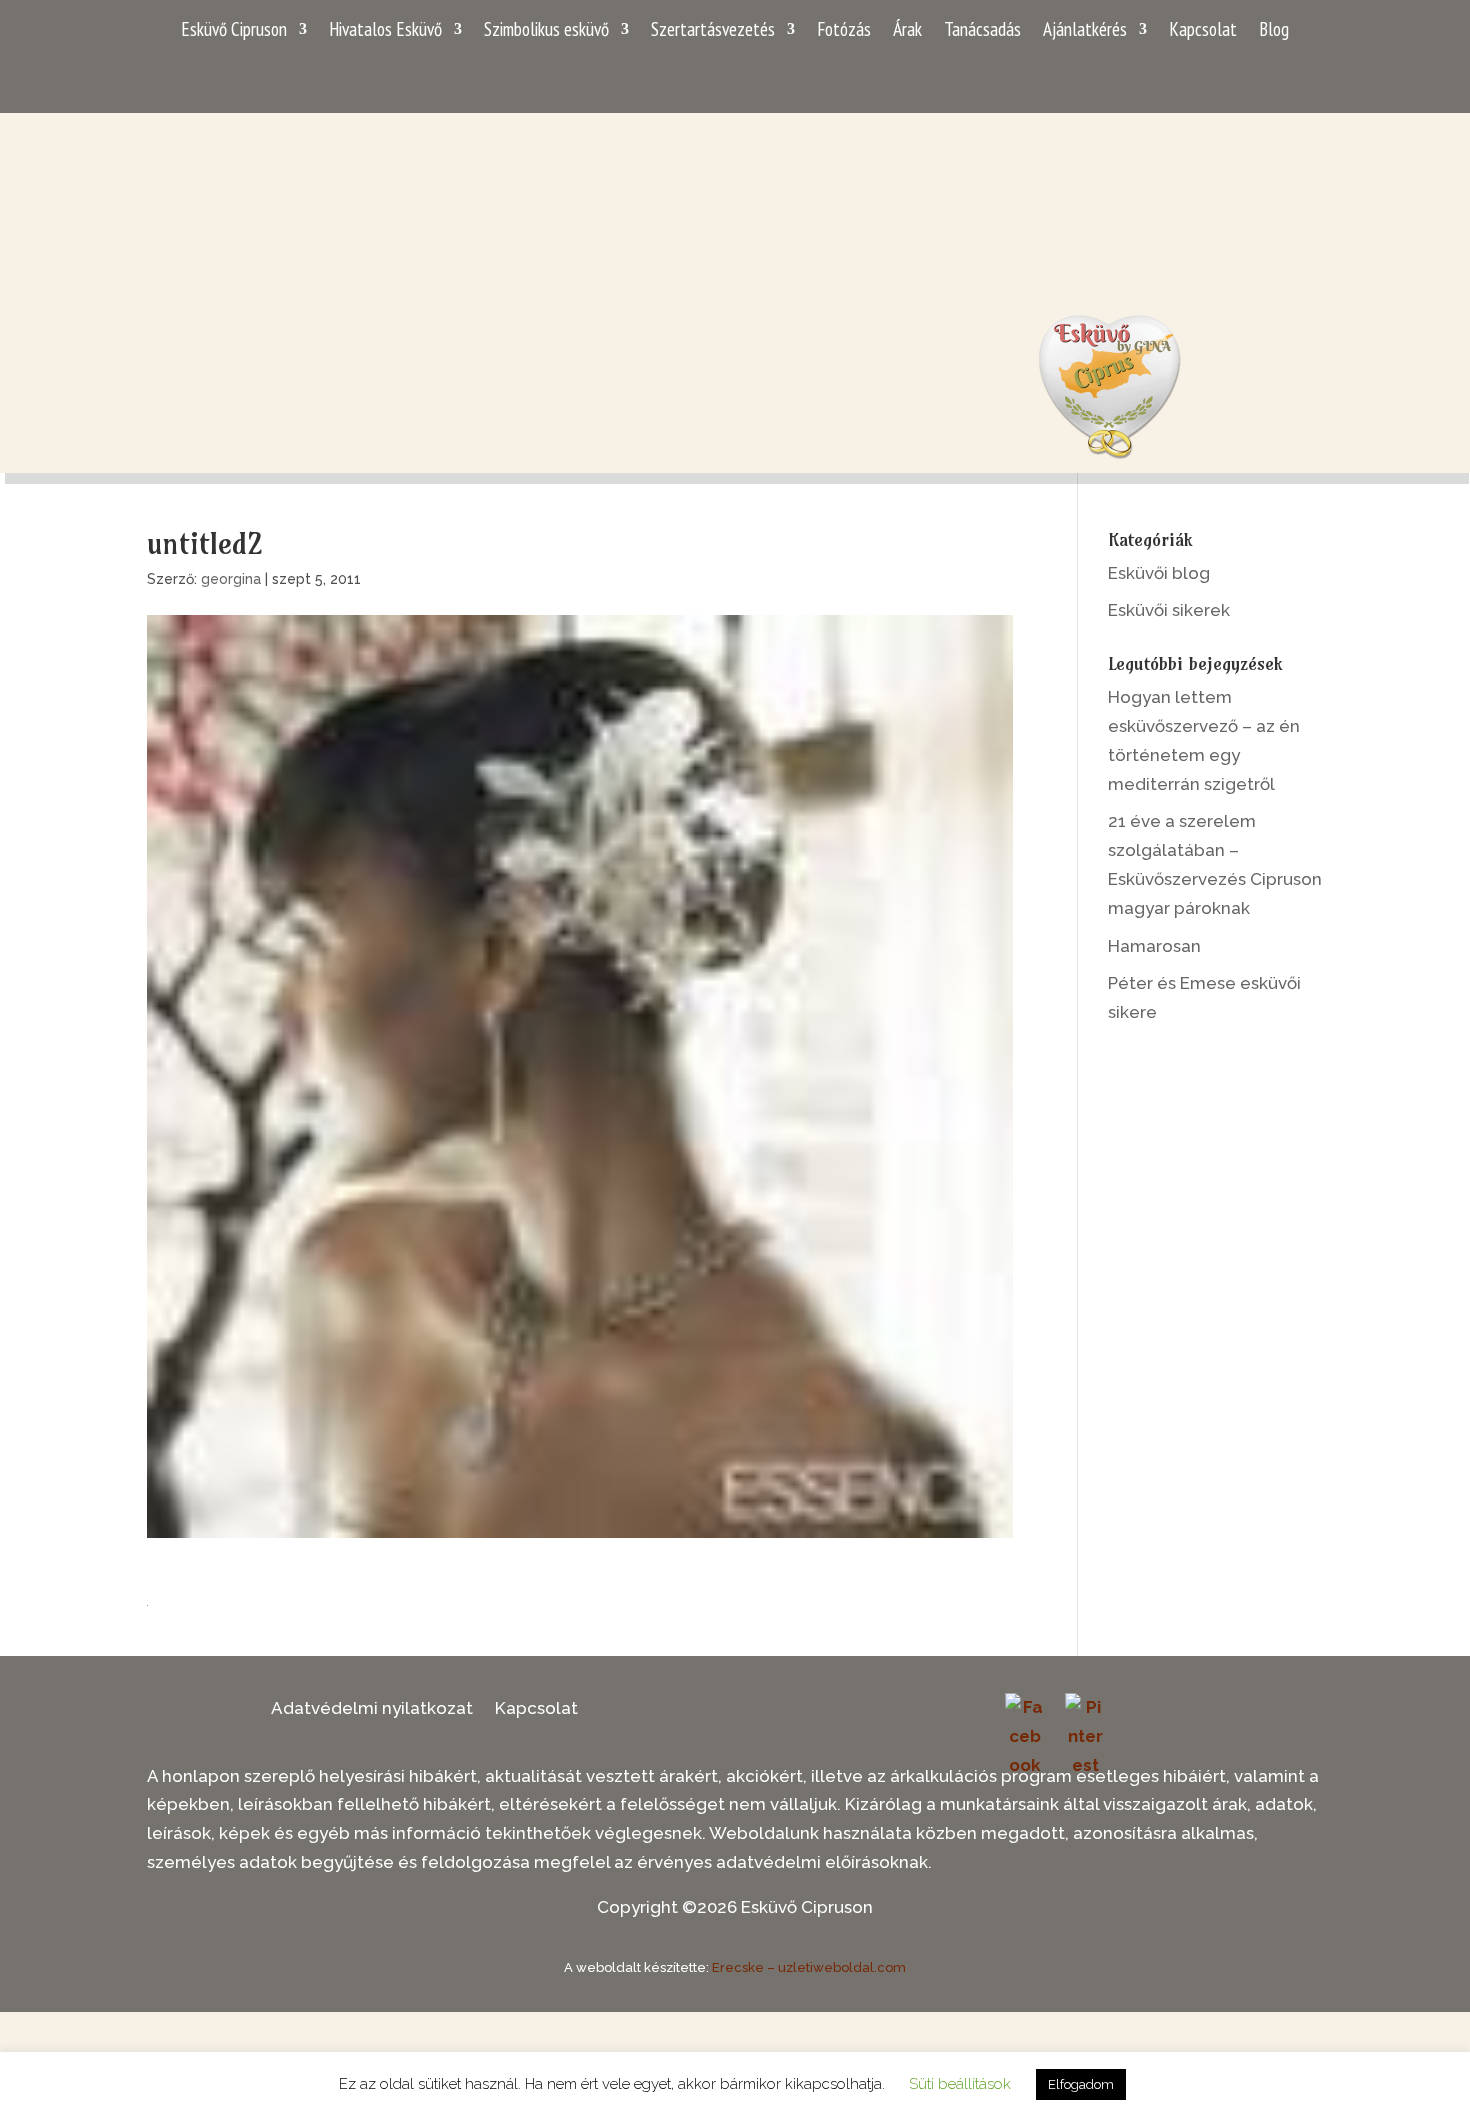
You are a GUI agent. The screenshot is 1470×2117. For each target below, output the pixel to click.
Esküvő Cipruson (234, 31)
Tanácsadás (982, 31)
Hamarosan (1154, 946)
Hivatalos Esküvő (385, 31)
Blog (1274, 31)
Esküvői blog (1159, 573)
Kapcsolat (1203, 31)
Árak (907, 31)
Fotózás (844, 31)
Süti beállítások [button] (960, 2084)
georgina (231, 579)
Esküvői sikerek (1169, 610)
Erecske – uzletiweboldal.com (809, 1967)
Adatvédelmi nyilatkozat (372, 1709)
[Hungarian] (1311, 76)
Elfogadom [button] (1081, 2084)
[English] (1285, 76)
